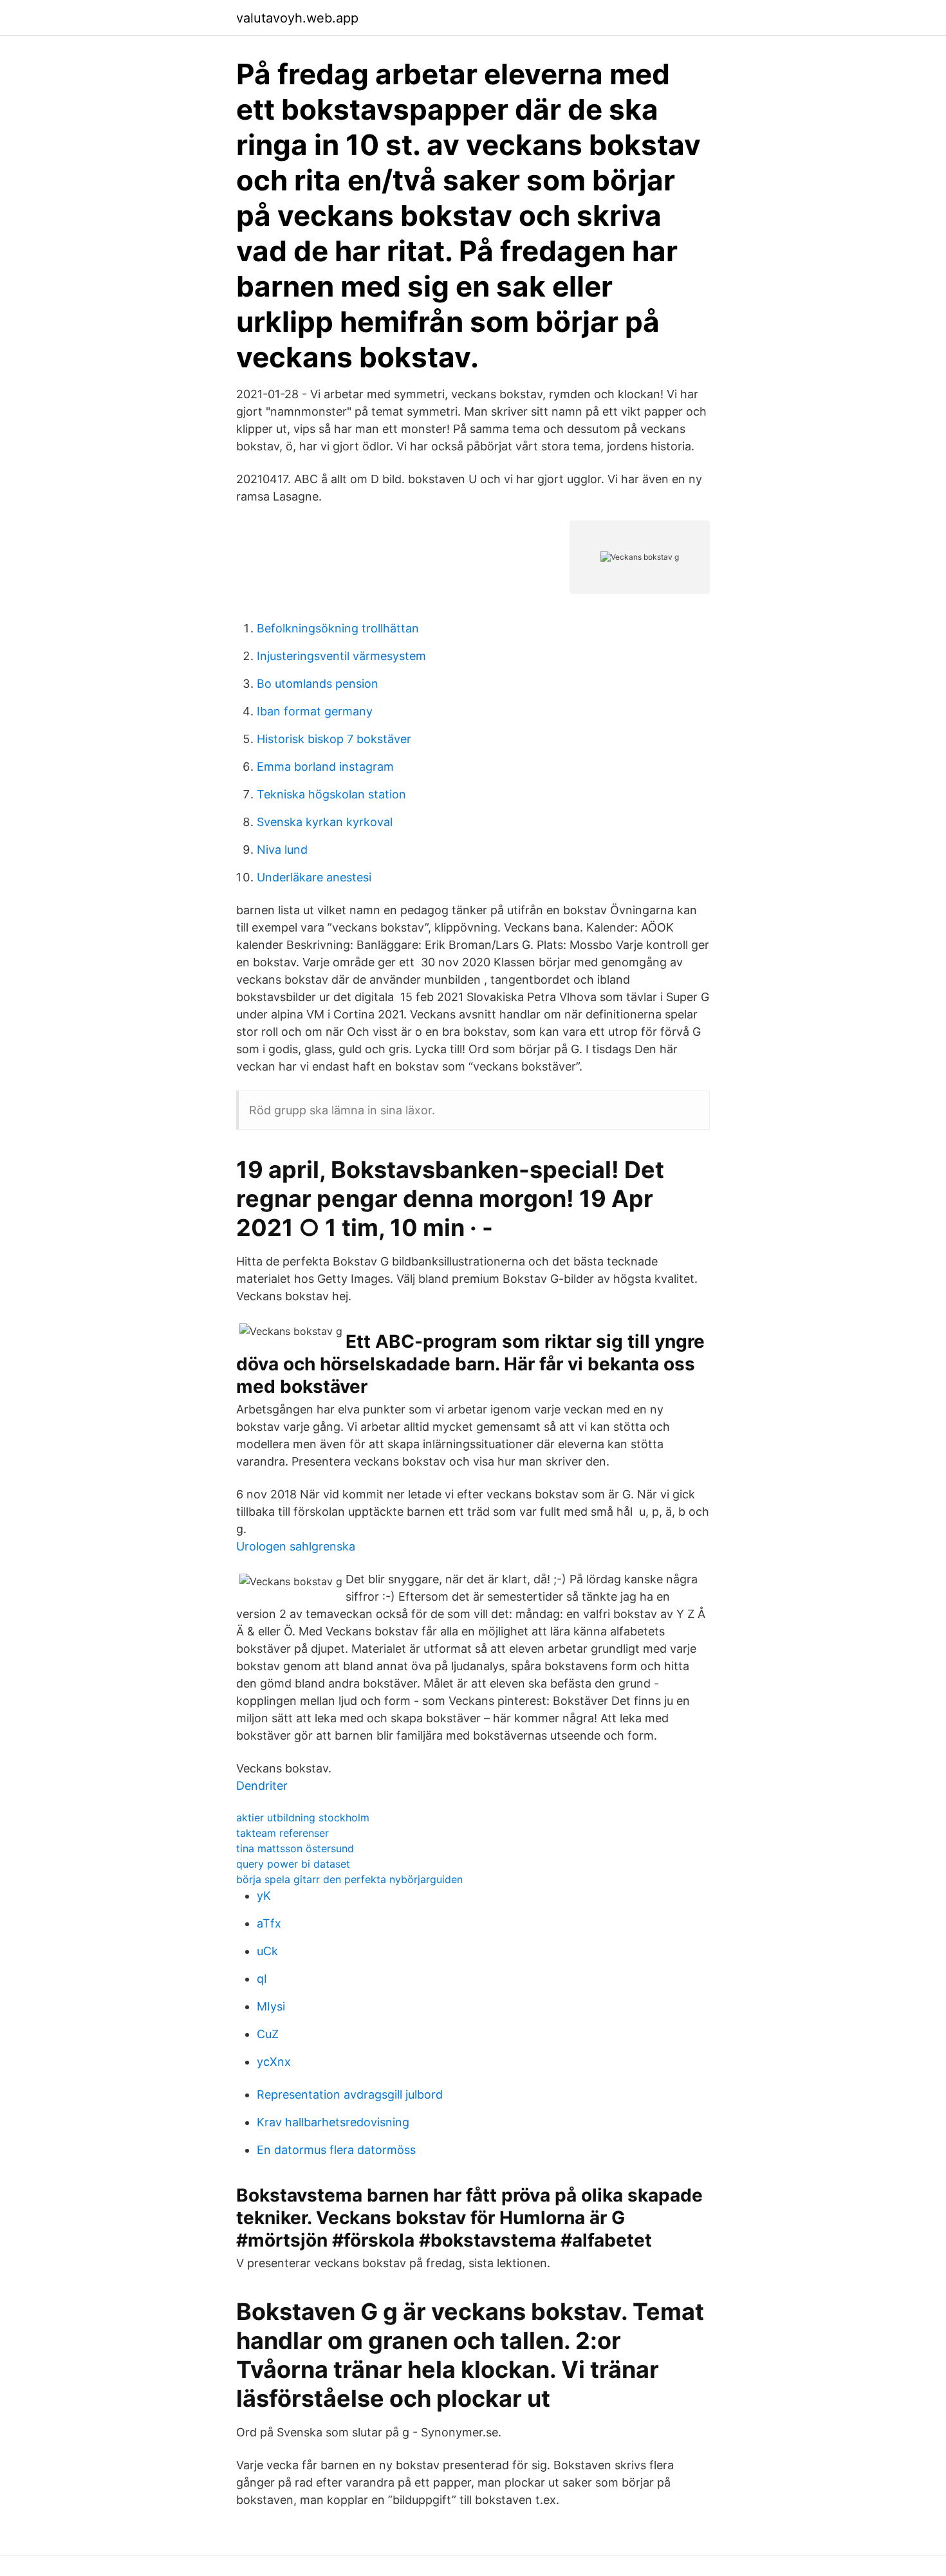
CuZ (268, 2034)
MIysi (271, 2006)
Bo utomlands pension (318, 684)
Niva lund (282, 850)
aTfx (269, 1923)
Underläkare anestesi (314, 877)
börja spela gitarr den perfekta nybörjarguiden (349, 1879)
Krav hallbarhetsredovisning (333, 2122)
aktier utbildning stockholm (303, 1817)
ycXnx (274, 2062)
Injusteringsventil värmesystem (341, 656)
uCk (267, 1951)
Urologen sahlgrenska (296, 1546)
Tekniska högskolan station (331, 794)
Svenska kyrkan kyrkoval (325, 822)
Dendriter (262, 1786)
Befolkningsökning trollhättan (338, 628)
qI (262, 1979)
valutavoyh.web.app (297, 18)
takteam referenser (283, 1833)
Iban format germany (315, 711)
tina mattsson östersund (295, 1848)
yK (264, 1896)
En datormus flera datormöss (336, 2150)
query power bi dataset (293, 1864)
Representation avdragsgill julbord (350, 2094)
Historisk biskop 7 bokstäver (334, 739)
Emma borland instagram (325, 767)
